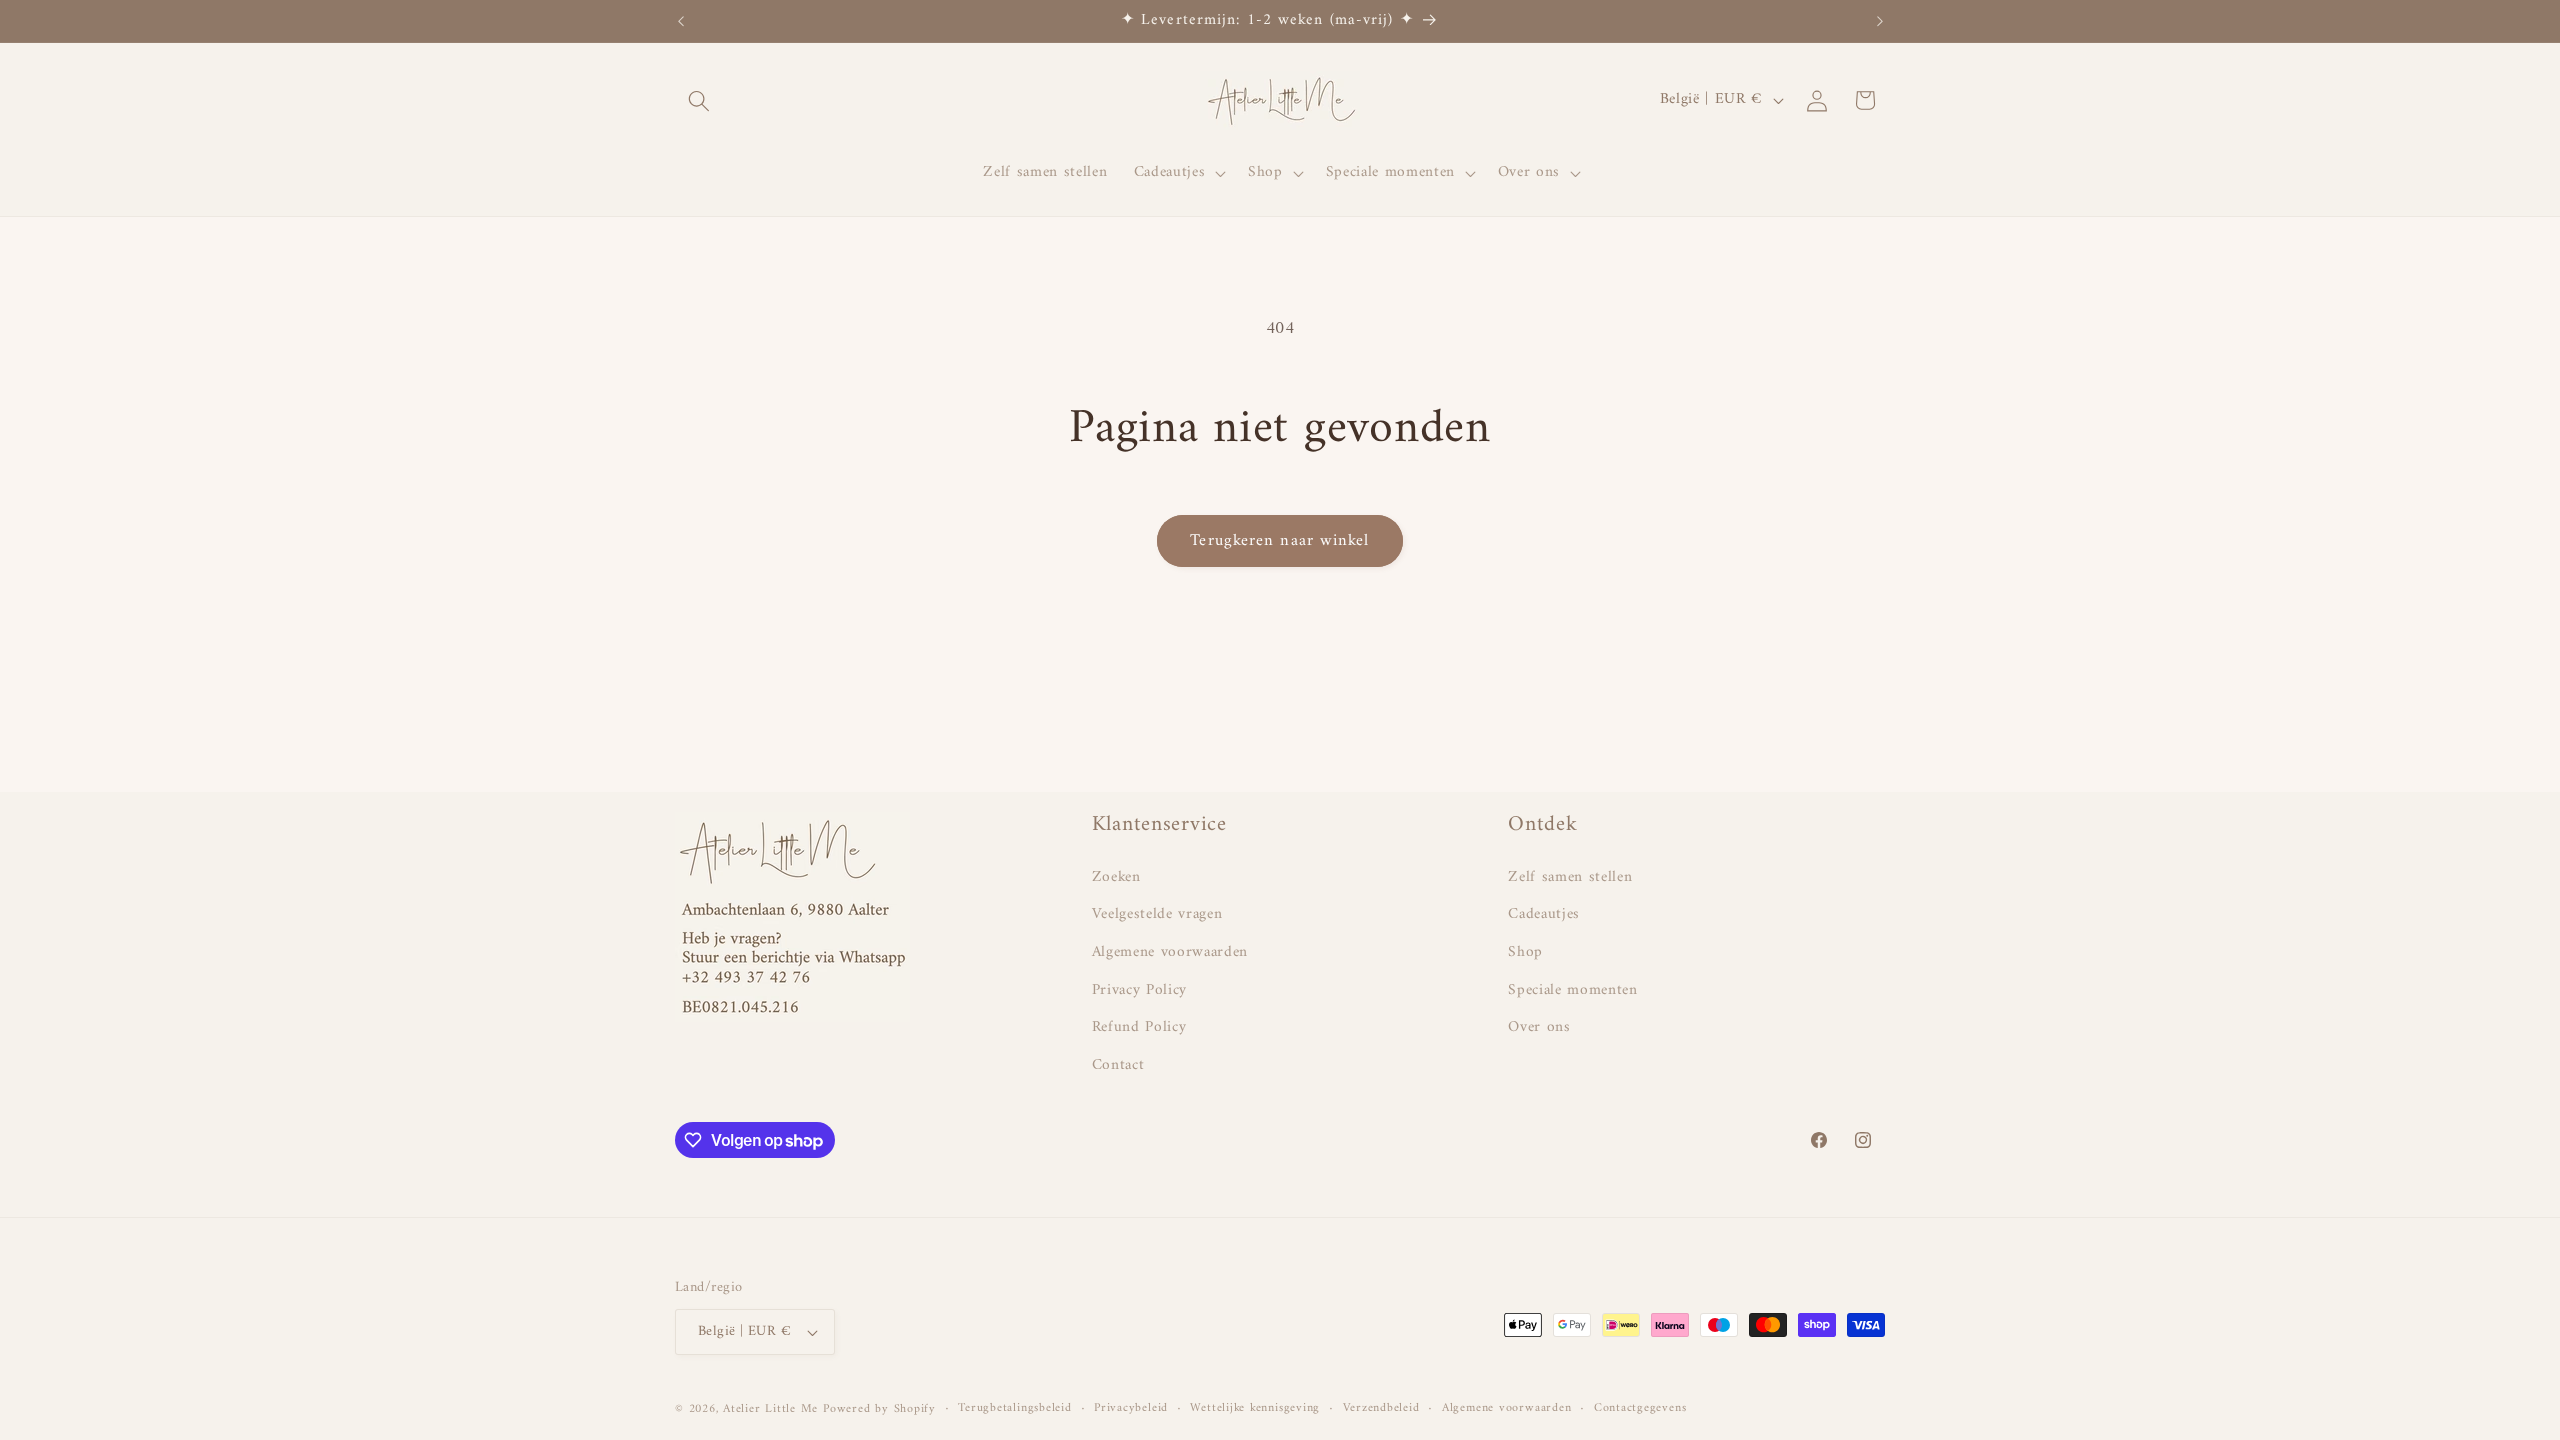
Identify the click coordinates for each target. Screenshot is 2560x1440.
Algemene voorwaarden (1170, 952)
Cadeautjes (1544, 914)
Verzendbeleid (1381, 1409)
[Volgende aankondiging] (1880, 21)
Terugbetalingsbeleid (1014, 1409)
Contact (1118, 1065)
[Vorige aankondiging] (681, 21)
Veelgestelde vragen (1157, 914)
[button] (699, 100)
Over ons (1539, 1027)
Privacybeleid (1131, 1409)
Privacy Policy (1139, 990)
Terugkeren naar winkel (1279, 540)
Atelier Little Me (770, 1409)
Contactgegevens (1640, 1409)
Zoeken (1116, 878)
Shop (1525, 952)
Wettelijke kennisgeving (1255, 1409)
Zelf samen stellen (1570, 878)
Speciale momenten (1572, 990)
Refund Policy (1139, 1027)
